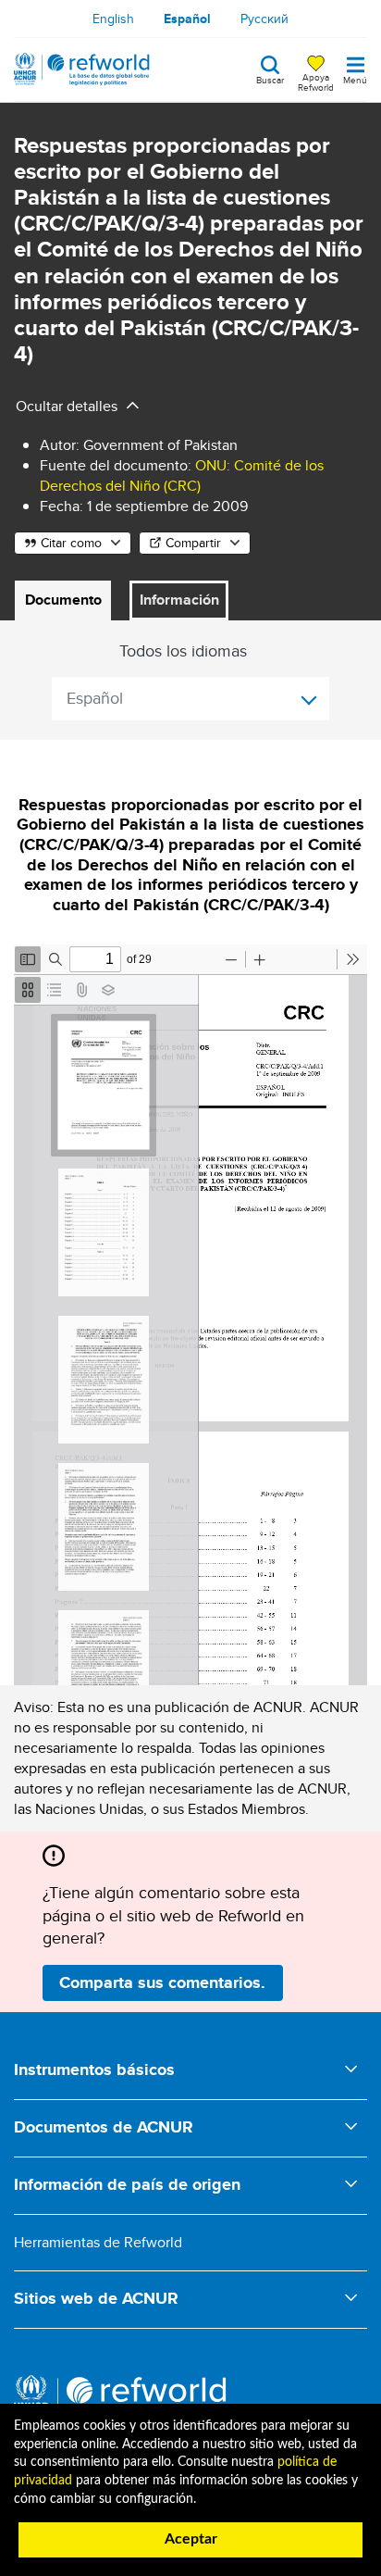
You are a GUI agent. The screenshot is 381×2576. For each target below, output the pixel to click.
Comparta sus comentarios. (162, 1982)
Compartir (193, 543)
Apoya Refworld (316, 81)
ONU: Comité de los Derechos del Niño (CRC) (182, 475)
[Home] (82, 69)
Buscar (270, 79)
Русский (264, 19)
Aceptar (191, 2539)
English (113, 19)
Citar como (71, 543)
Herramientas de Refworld (98, 2242)
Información (179, 600)
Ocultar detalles (67, 406)
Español (187, 19)
